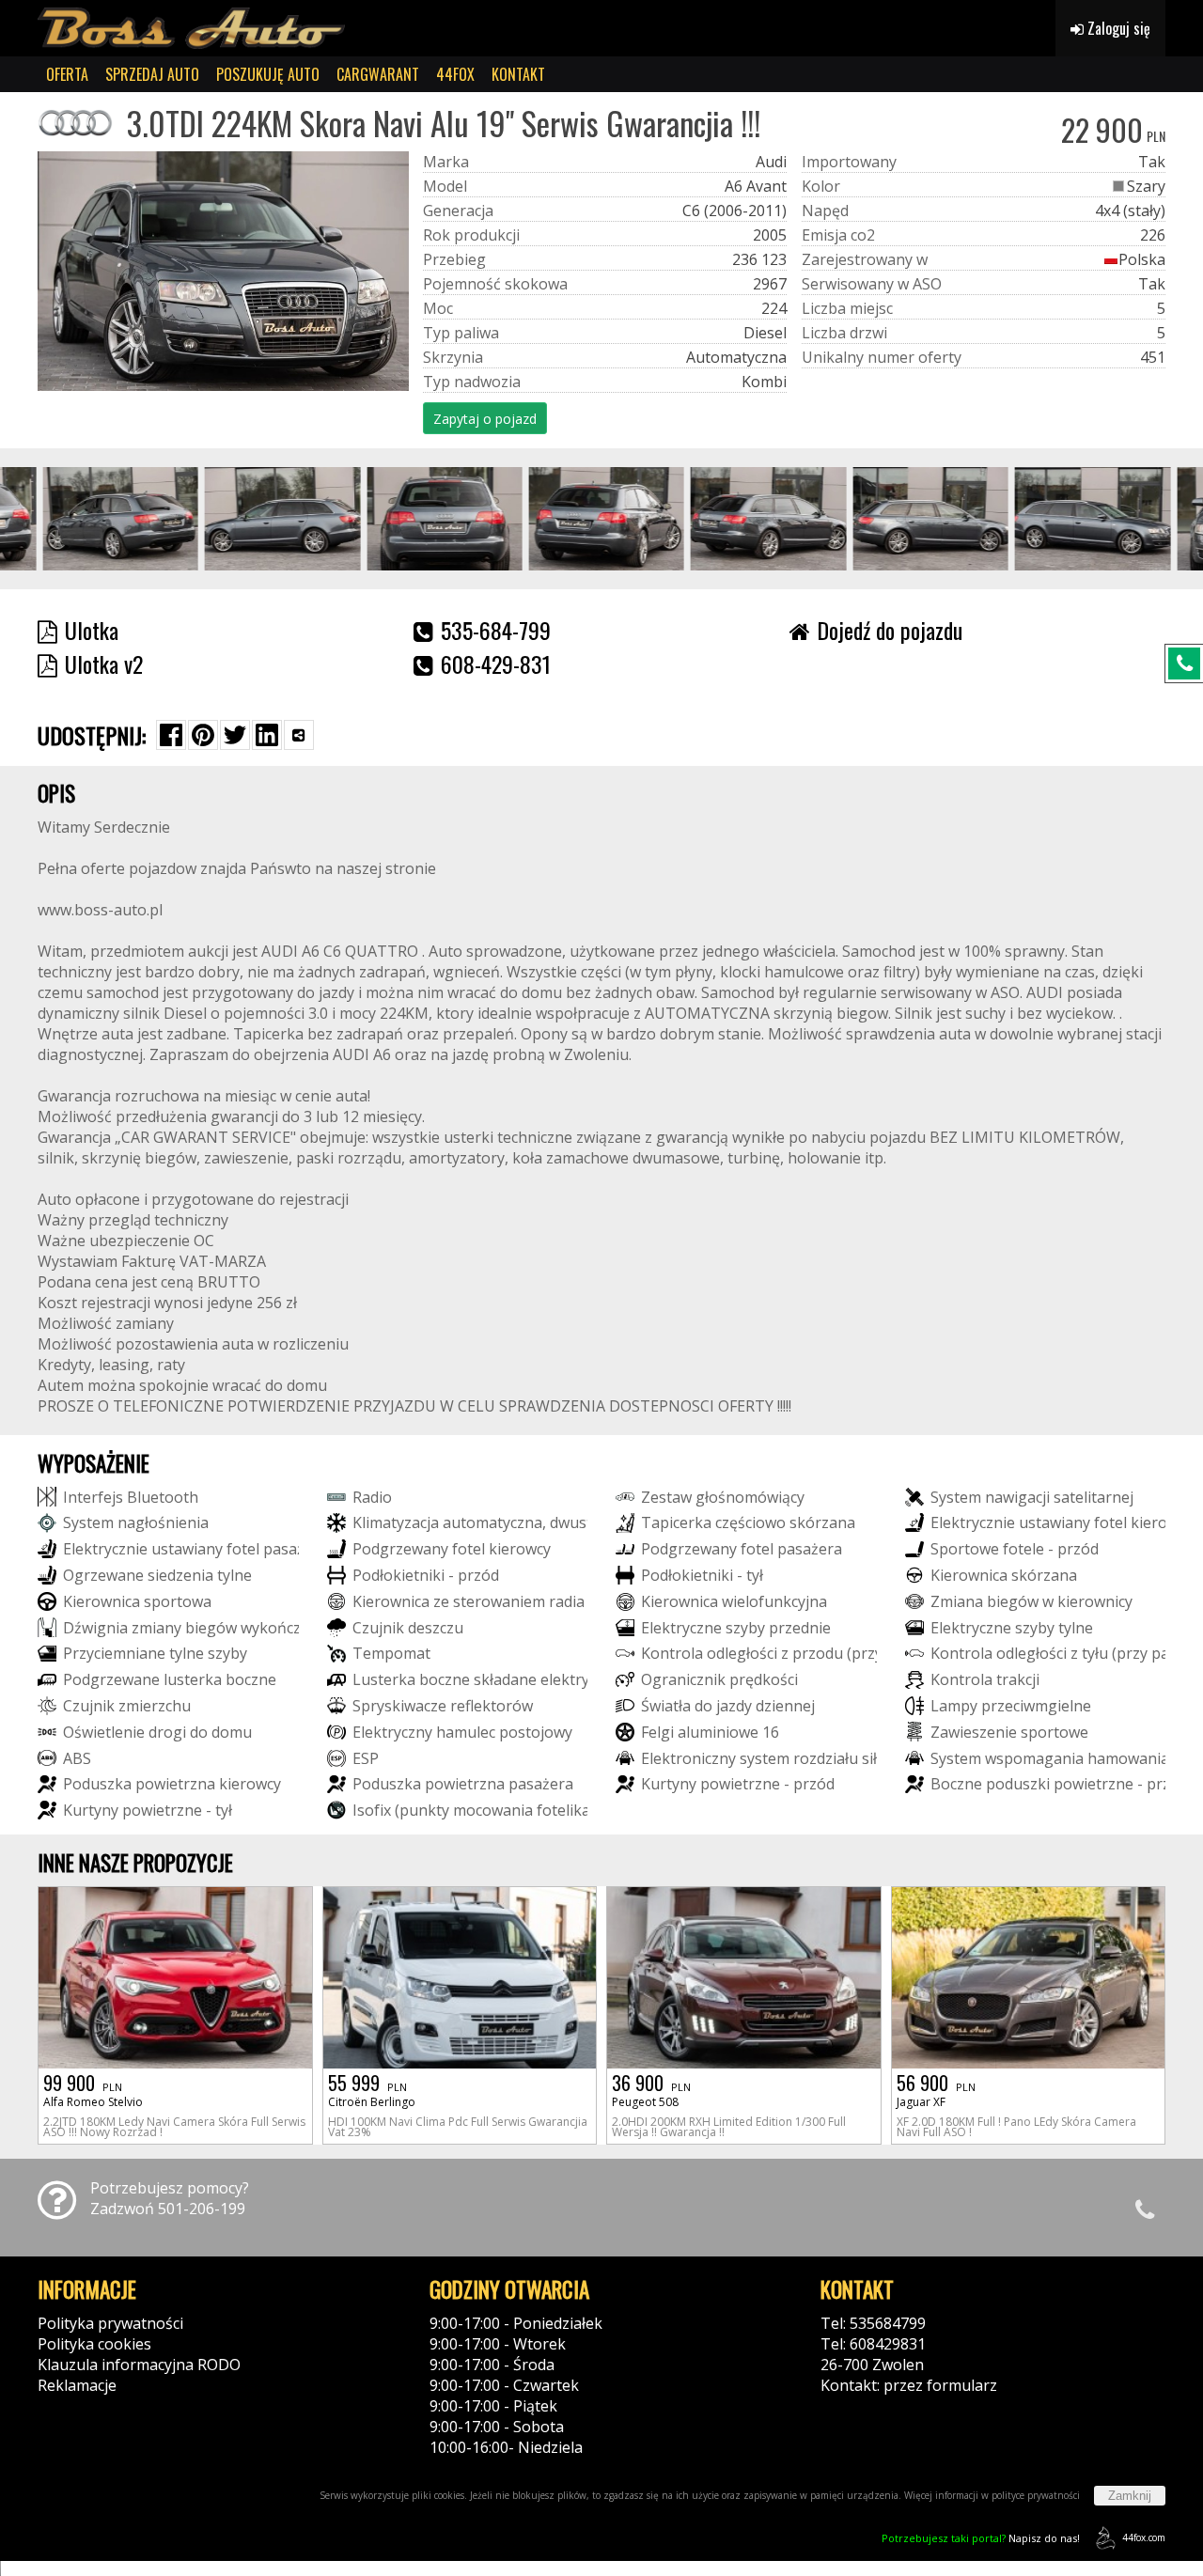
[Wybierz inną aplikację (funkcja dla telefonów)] (299, 735)
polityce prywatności (1036, 2495)
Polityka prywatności (110, 2323)
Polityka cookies (94, 2344)
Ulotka (92, 630)
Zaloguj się (1117, 28)
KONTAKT (518, 74)
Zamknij (1130, 2496)
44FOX (455, 74)
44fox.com (1144, 2537)
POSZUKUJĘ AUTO (268, 74)
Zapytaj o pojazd (485, 419)
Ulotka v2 (104, 664)
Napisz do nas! (981, 2538)
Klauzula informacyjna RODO (139, 2365)
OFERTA (67, 74)
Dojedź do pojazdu (890, 630)
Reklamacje (77, 2385)
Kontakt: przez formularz (909, 2385)
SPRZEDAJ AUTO (152, 74)
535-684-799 (496, 630)
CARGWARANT (378, 74)
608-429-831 (496, 664)
